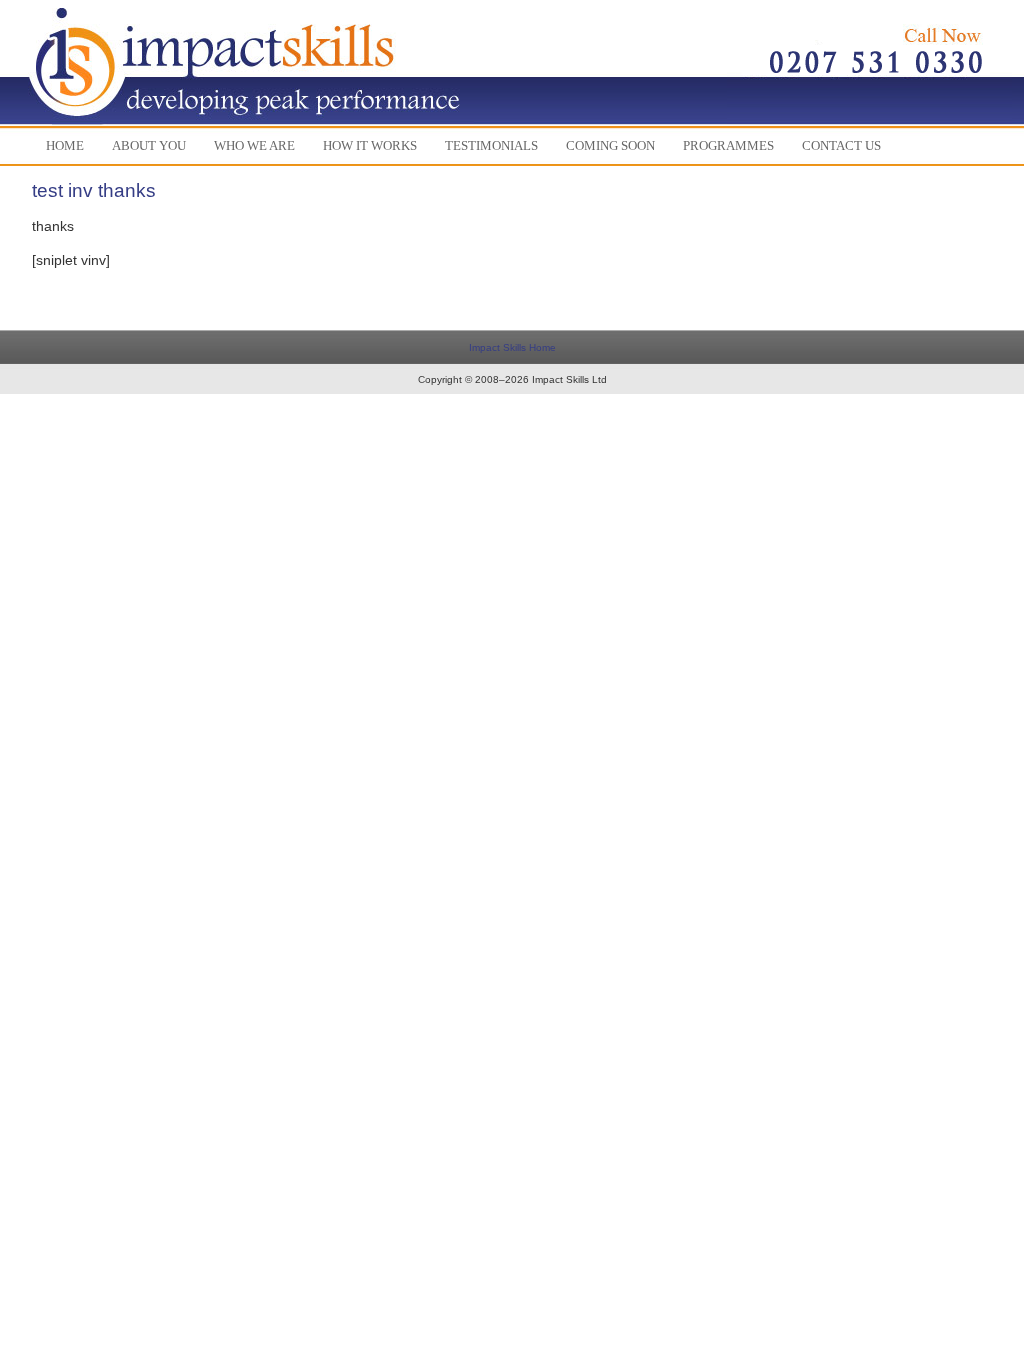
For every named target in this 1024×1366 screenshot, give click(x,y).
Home (65, 145)
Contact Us (841, 145)
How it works (370, 145)
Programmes (728, 145)
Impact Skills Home (512, 347)
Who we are (254, 145)
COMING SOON (610, 145)
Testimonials (491, 145)
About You (149, 145)
